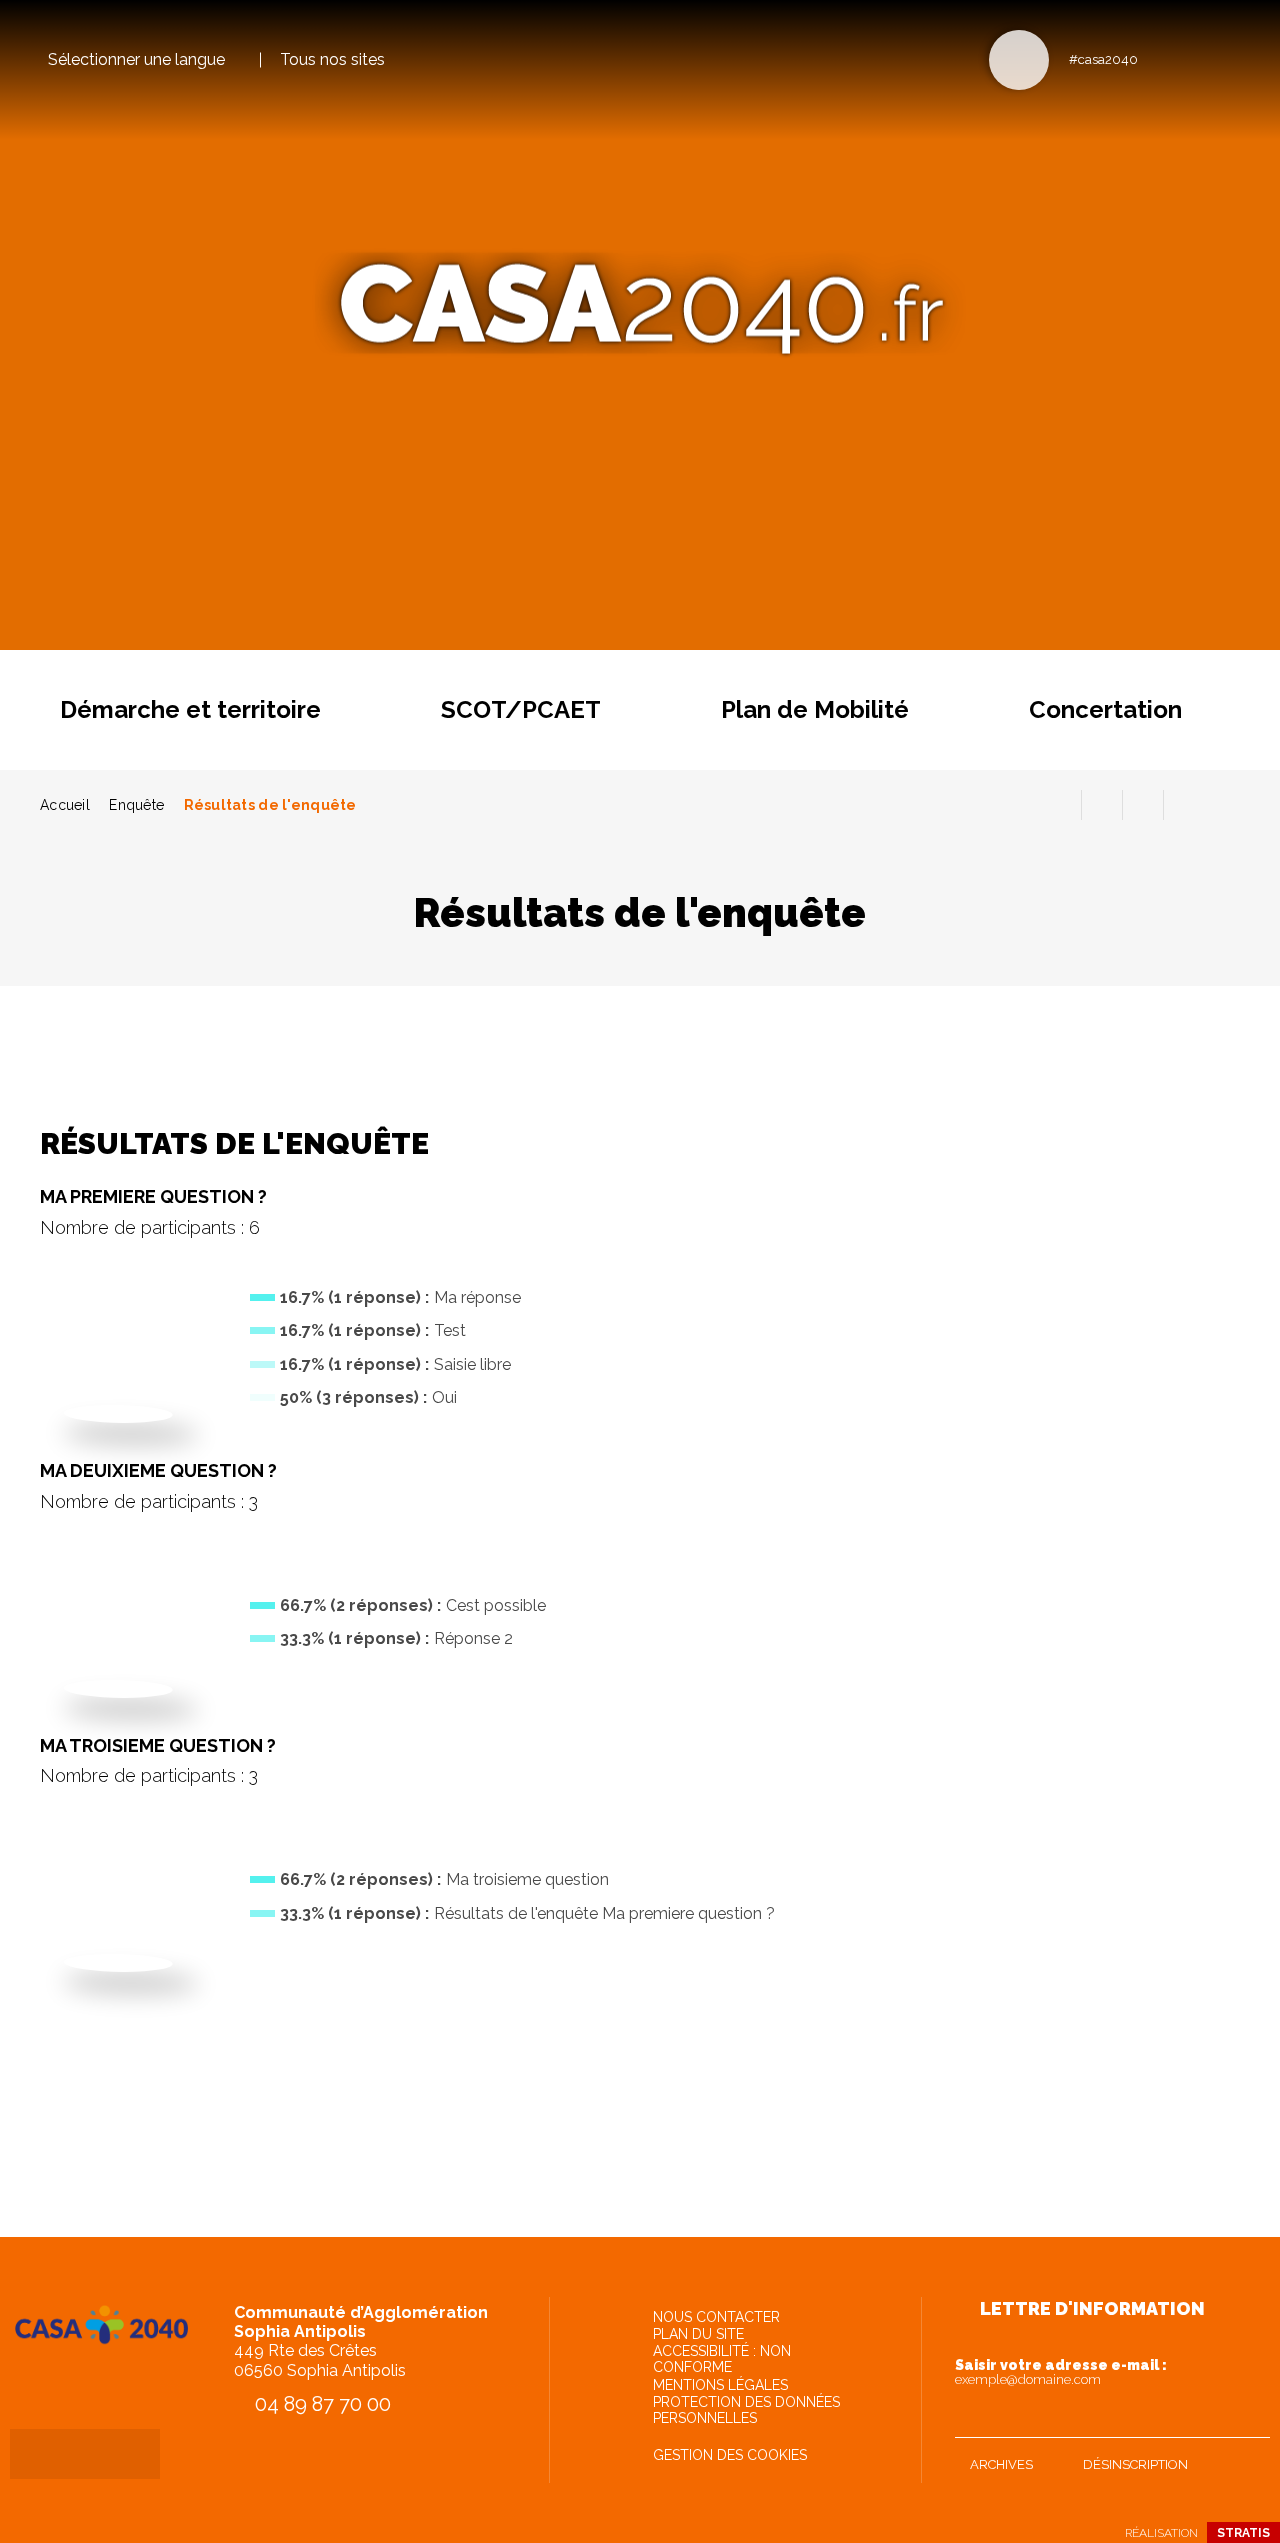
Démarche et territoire (190, 709)
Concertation (1105, 709)
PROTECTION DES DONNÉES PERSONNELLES (746, 2410)
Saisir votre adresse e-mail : (1061, 2372)
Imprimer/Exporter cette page (1061, 805)
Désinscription (1135, 2464)
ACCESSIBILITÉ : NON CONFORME (722, 2359)
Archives (1001, 2464)
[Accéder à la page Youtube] (1225, 58)
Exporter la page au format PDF (1102, 805)
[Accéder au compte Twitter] (1192, 58)
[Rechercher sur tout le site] (1019, 60)
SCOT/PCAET (521, 709)
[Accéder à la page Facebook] (1159, 58)
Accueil (65, 805)
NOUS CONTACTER (716, 2317)
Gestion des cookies (730, 2455)
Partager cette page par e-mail (1143, 805)
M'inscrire (1250, 2418)
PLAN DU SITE (698, 2334)
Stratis (1243, 2533)
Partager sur (1184, 805)
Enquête (136, 805)
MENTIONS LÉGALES (720, 2385)
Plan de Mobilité (815, 709)
